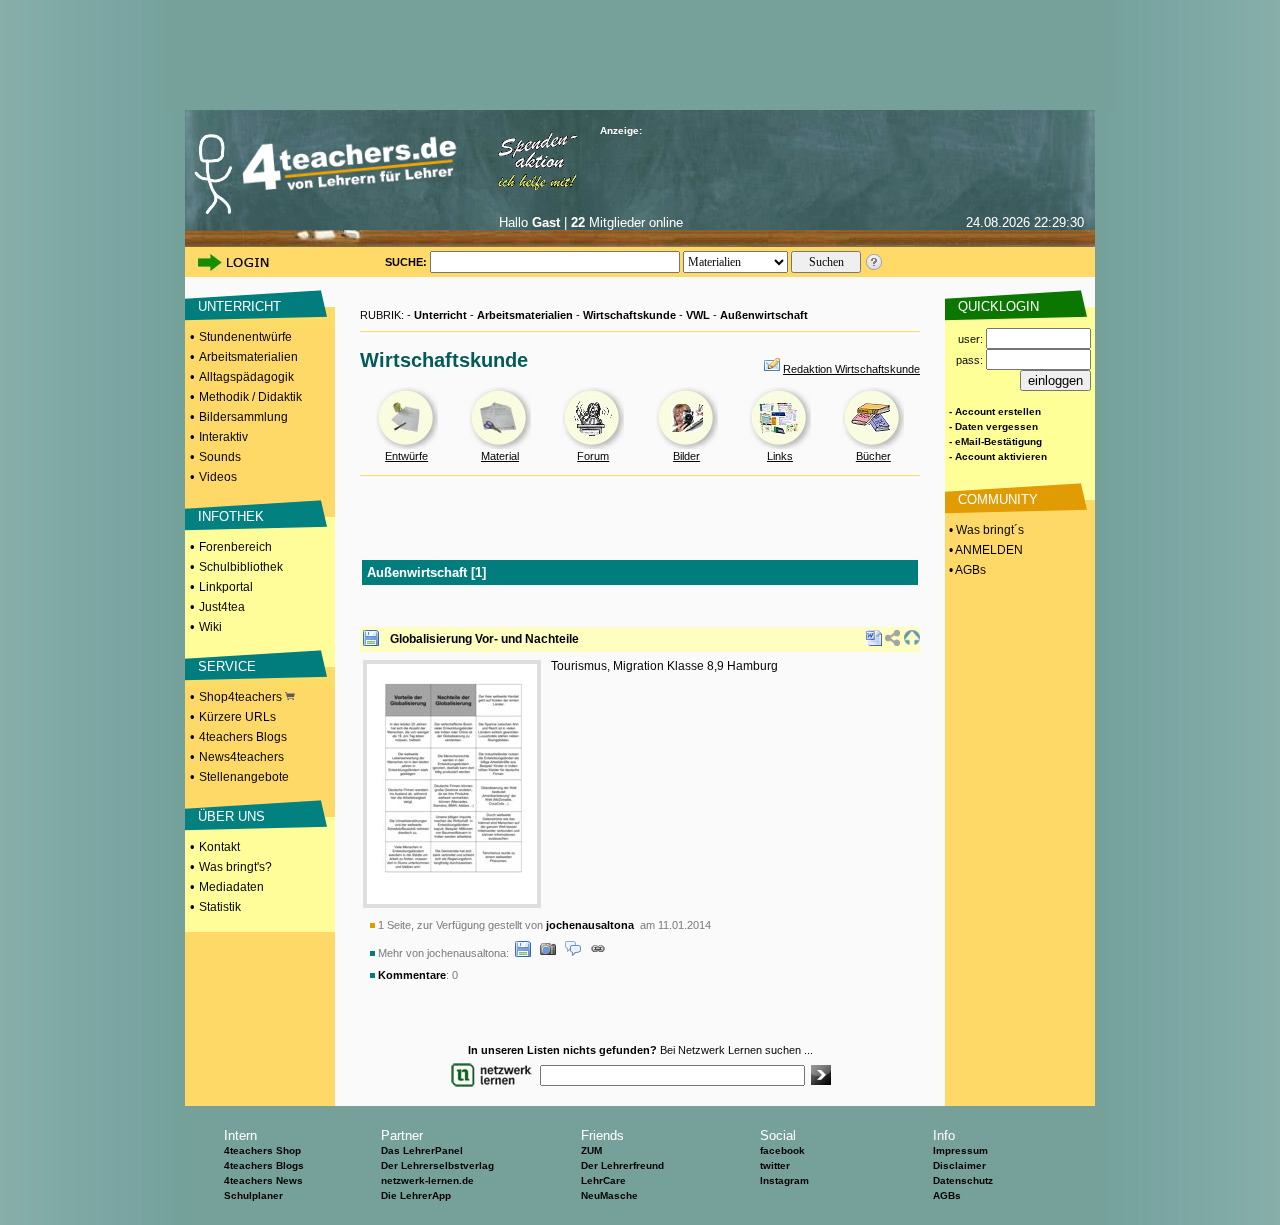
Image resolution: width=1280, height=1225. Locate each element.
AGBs (947, 1195)
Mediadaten (231, 887)
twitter (775, 1165)
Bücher (873, 456)
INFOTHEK (231, 516)
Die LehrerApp (416, 1195)
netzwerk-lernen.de (427, 1180)
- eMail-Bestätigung (995, 441)
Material (500, 456)
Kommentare (412, 975)
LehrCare (603, 1180)
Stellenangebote (244, 777)
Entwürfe (406, 456)
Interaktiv (223, 437)
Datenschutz (963, 1180)
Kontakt (219, 847)
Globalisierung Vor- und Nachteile (484, 639)
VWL (698, 315)
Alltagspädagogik (246, 377)
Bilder (686, 456)
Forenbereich (235, 547)
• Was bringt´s (985, 530)
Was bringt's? (235, 867)
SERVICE (227, 666)
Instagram (784, 1180)
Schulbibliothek (241, 567)
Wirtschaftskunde (629, 315)
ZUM (591, 1150)
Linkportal (226, 587)
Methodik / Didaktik (250, 397)
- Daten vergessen (993, 426)
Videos (218, 477)
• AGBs (966, 570)
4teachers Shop (262, 1150)
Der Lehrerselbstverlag (437, 1165)
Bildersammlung (243, 417)
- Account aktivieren (998, 456)
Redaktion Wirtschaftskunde (851, 369)
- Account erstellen (995, 411)
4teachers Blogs (243, 737)
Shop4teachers (242, 697)
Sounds (220, 457)
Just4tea (222, 607)
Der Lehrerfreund (622, 1165)
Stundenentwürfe (245, 337)
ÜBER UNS (231, 816)
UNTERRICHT (239, 306)
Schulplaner (253, 1195)
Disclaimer (959, 1165)
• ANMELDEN (984, 550)
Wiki (210, 627)
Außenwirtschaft (764, 315)
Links (780, 456)
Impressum (960, 1150)
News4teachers (241, 757)
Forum (593, 456)
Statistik (220, 907)
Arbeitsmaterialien (248, 357)
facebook (782, 1150)
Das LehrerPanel (422, 1150)
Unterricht (440, 315)
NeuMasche (609, 1195)
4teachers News (263, 1180)
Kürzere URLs (237, 717)
